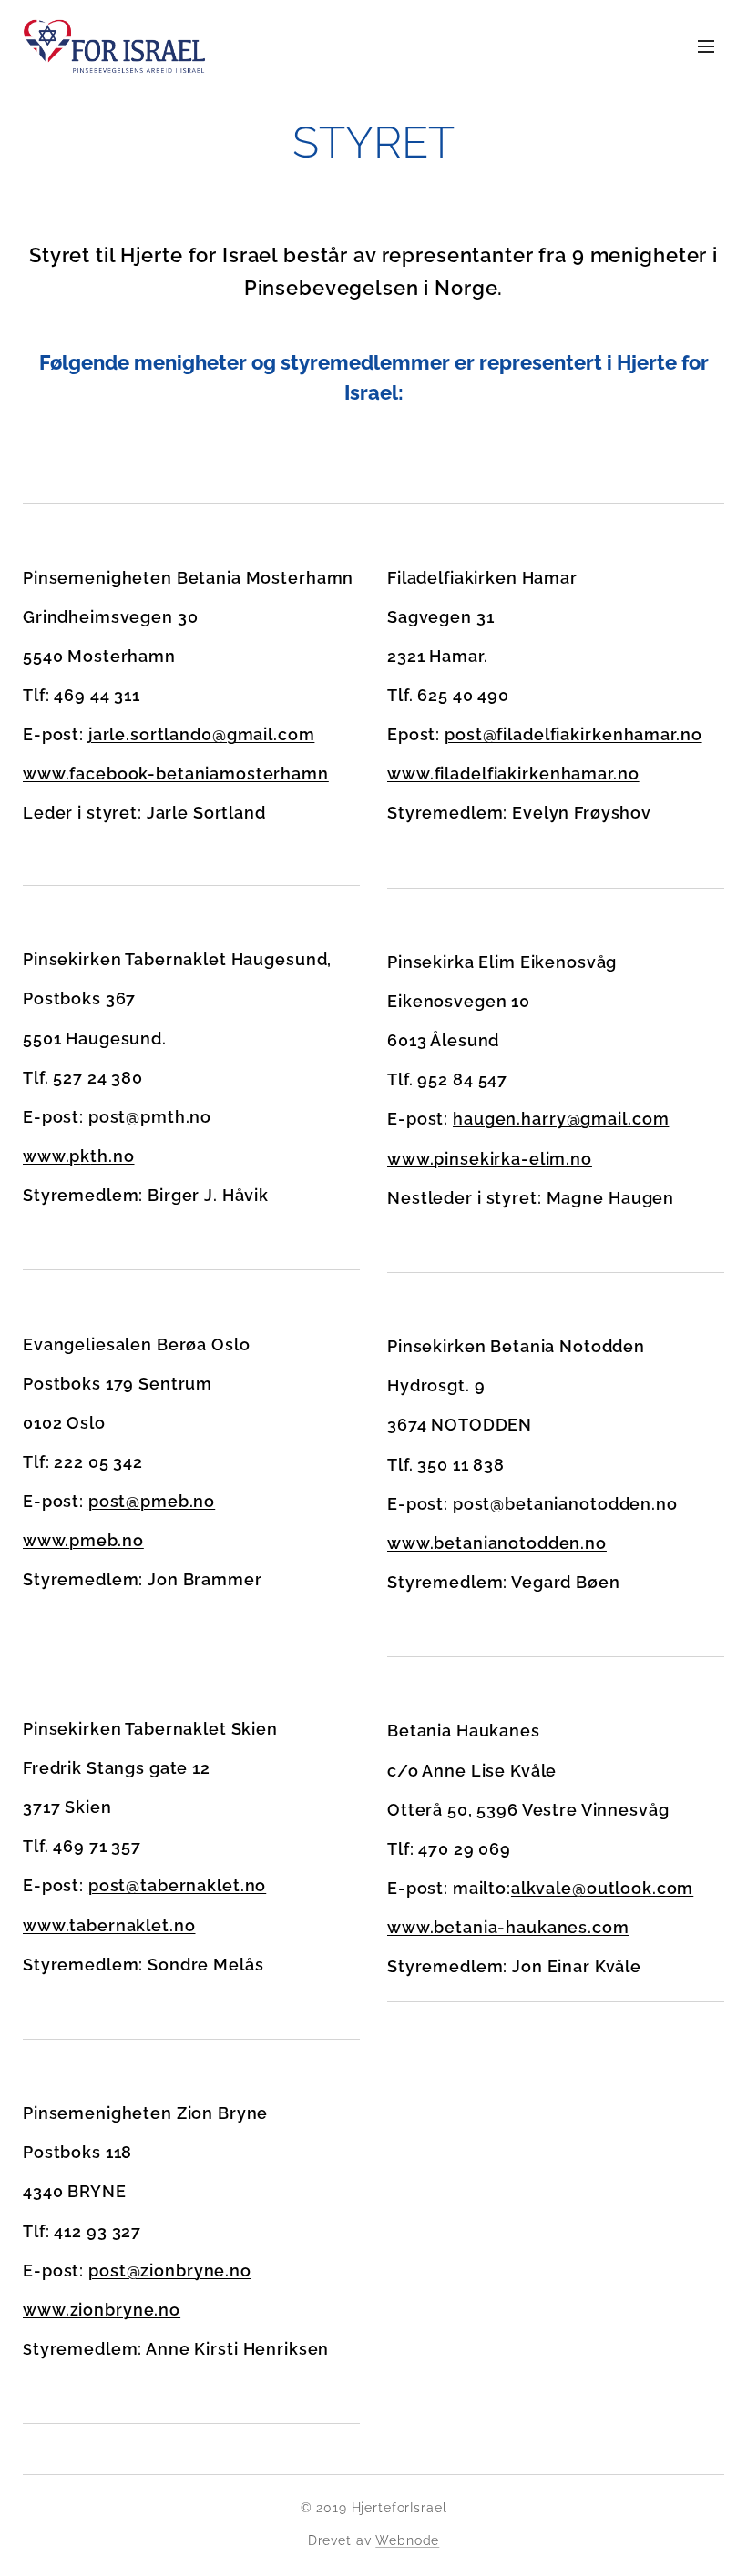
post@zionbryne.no (170, 2271)
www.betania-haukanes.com (508, 1927)
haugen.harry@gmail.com (561, 1119)
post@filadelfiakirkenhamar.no (573, 734)
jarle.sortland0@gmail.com (202, 734)
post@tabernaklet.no (177, 1885)
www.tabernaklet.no (109, 1925)
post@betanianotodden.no (565, 1504)
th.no (112, 1156)
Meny (706, 46)
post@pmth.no (150, 1117)
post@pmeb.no (152, 1501)
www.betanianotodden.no (497, 1543)
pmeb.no (107, 1540)
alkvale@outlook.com (602, 1888)
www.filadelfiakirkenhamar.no (513, 774)
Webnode (407, 2540)
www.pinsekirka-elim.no (490, 1159)
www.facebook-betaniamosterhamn (176, 774)
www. (46, 1540)
